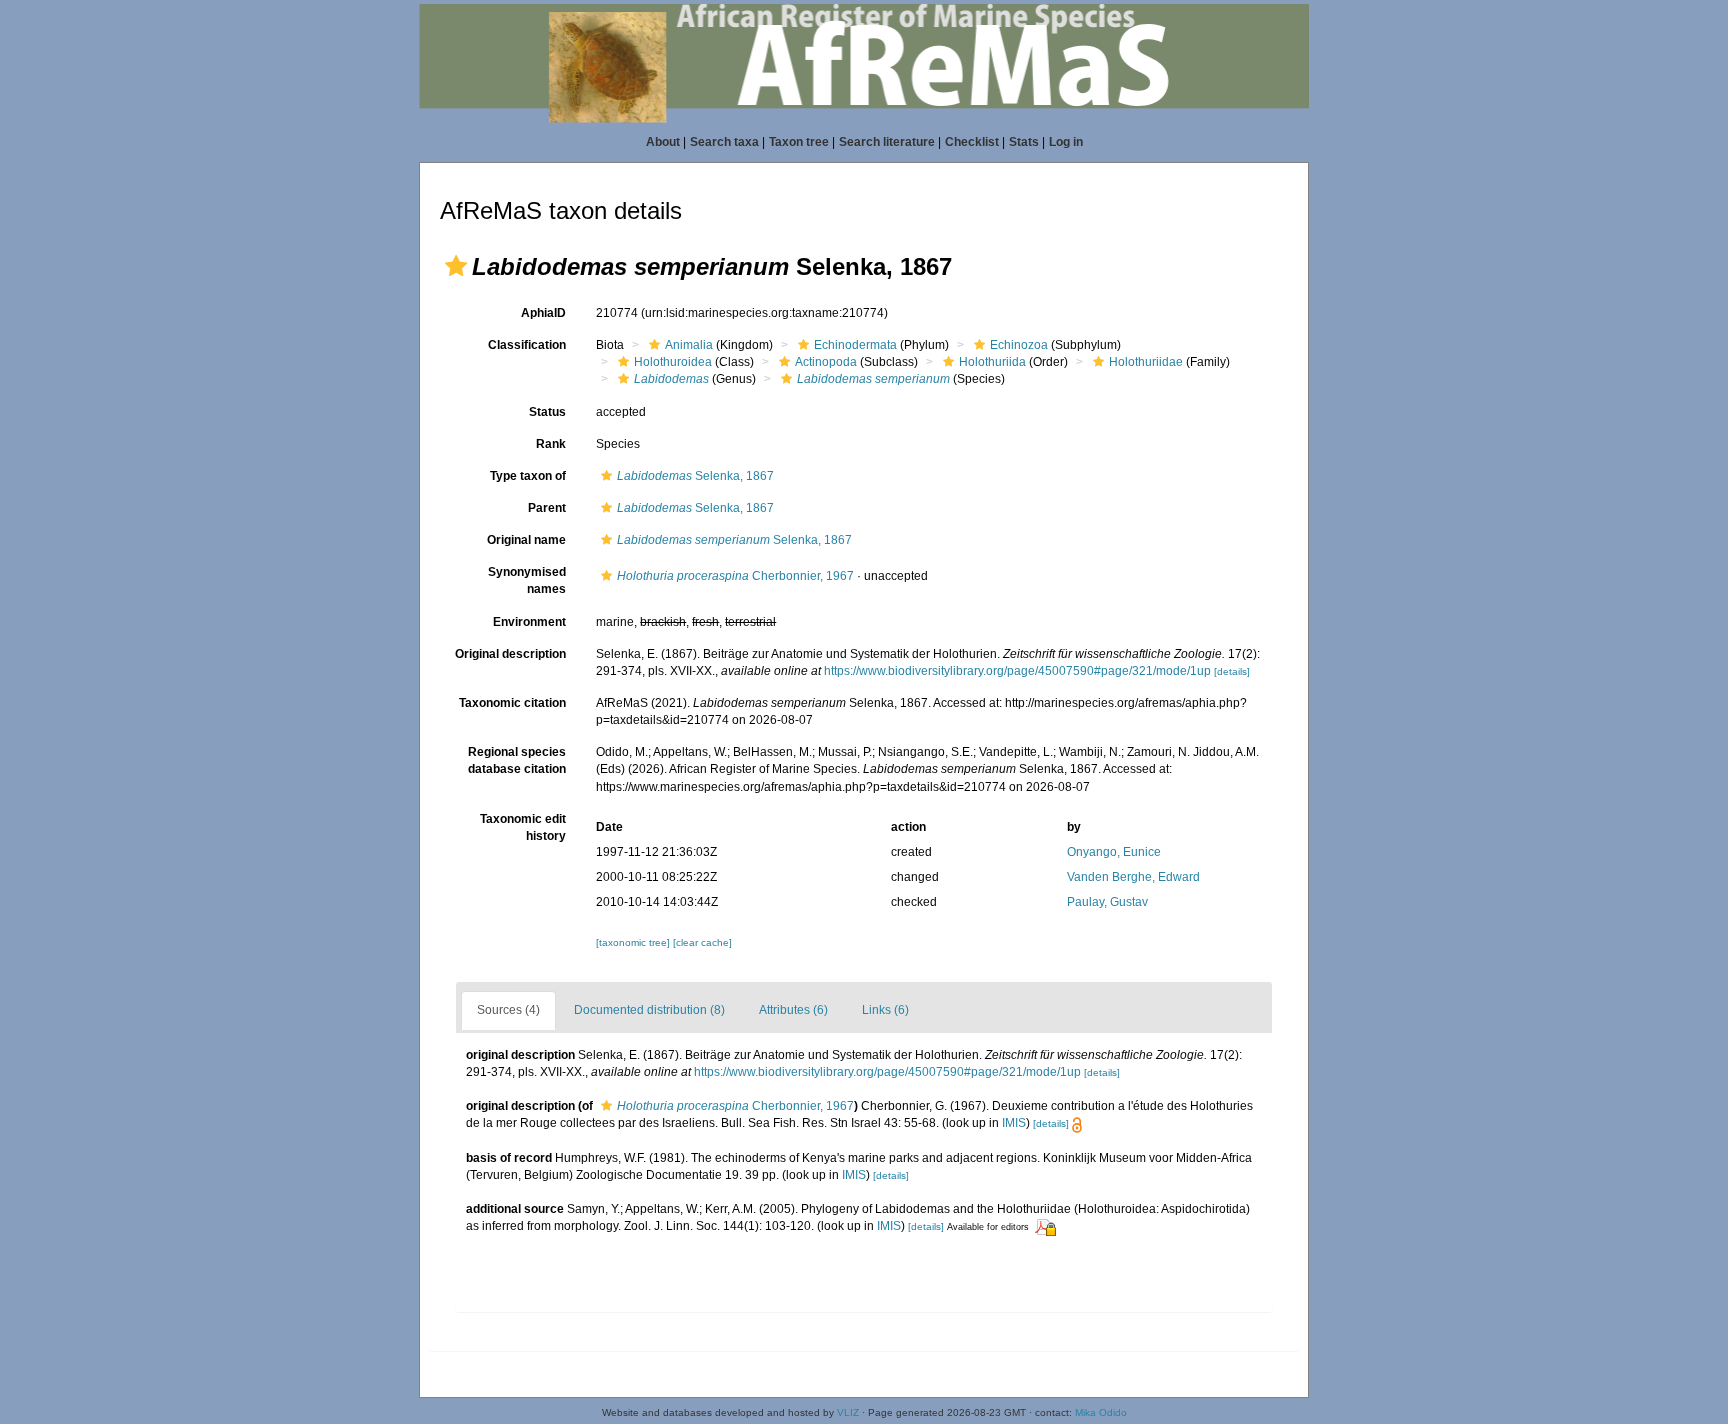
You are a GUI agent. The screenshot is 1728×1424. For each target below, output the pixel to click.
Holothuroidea (673, 362)
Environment (529, 622)
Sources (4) (508, 1010)
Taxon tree (799, 142)
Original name (526, 540)
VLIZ (848, 1412)
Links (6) (885, 1010)
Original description (510, 654)
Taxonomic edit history (523, 827)
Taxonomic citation (512, 703)
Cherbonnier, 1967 (735, 576)
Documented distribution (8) (649, 1010)
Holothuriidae (1146, 362)
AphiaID (543, 313)
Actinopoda (826, 362)
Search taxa (724, 142)
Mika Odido (1101, 1412)
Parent (547, 508)
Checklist (972, 142)
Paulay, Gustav (1107, 902)
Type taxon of (528, 476)
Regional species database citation (517, 760)
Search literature (887, 142)
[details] (1232, 671)
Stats (1024, 142)
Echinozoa (1019, 345)
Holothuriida (992, 362)
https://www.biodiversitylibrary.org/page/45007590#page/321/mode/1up (1017, 671)
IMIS (1014, 1123)
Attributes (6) (793, 1010)
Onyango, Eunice (1114, 852)
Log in (1066, 142)
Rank (551, 444)
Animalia (689, 345)
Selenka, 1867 (695, 476)
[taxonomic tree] (634, 942)
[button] (456, 266)
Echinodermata (855, 345)
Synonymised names (527, 580)
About (663, 142)
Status (547, 412)
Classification (527, 345)
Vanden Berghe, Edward (1133, 877)
